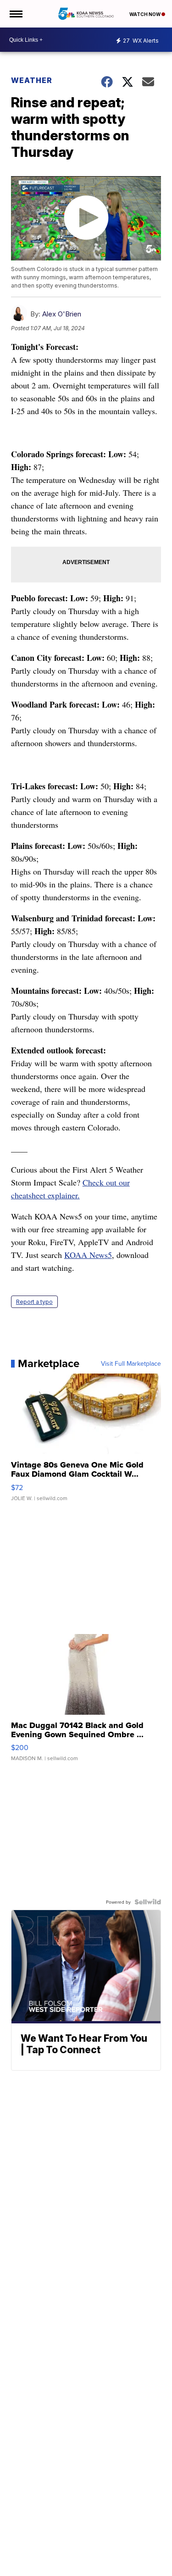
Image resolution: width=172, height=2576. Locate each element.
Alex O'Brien (62, 314)
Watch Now (145, 14)
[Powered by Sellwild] (148, 1902)
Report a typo (34, 1302)
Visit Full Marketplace (131, 1363)
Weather (32, 80)
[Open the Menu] (15, 14)
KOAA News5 (88, 1255)
